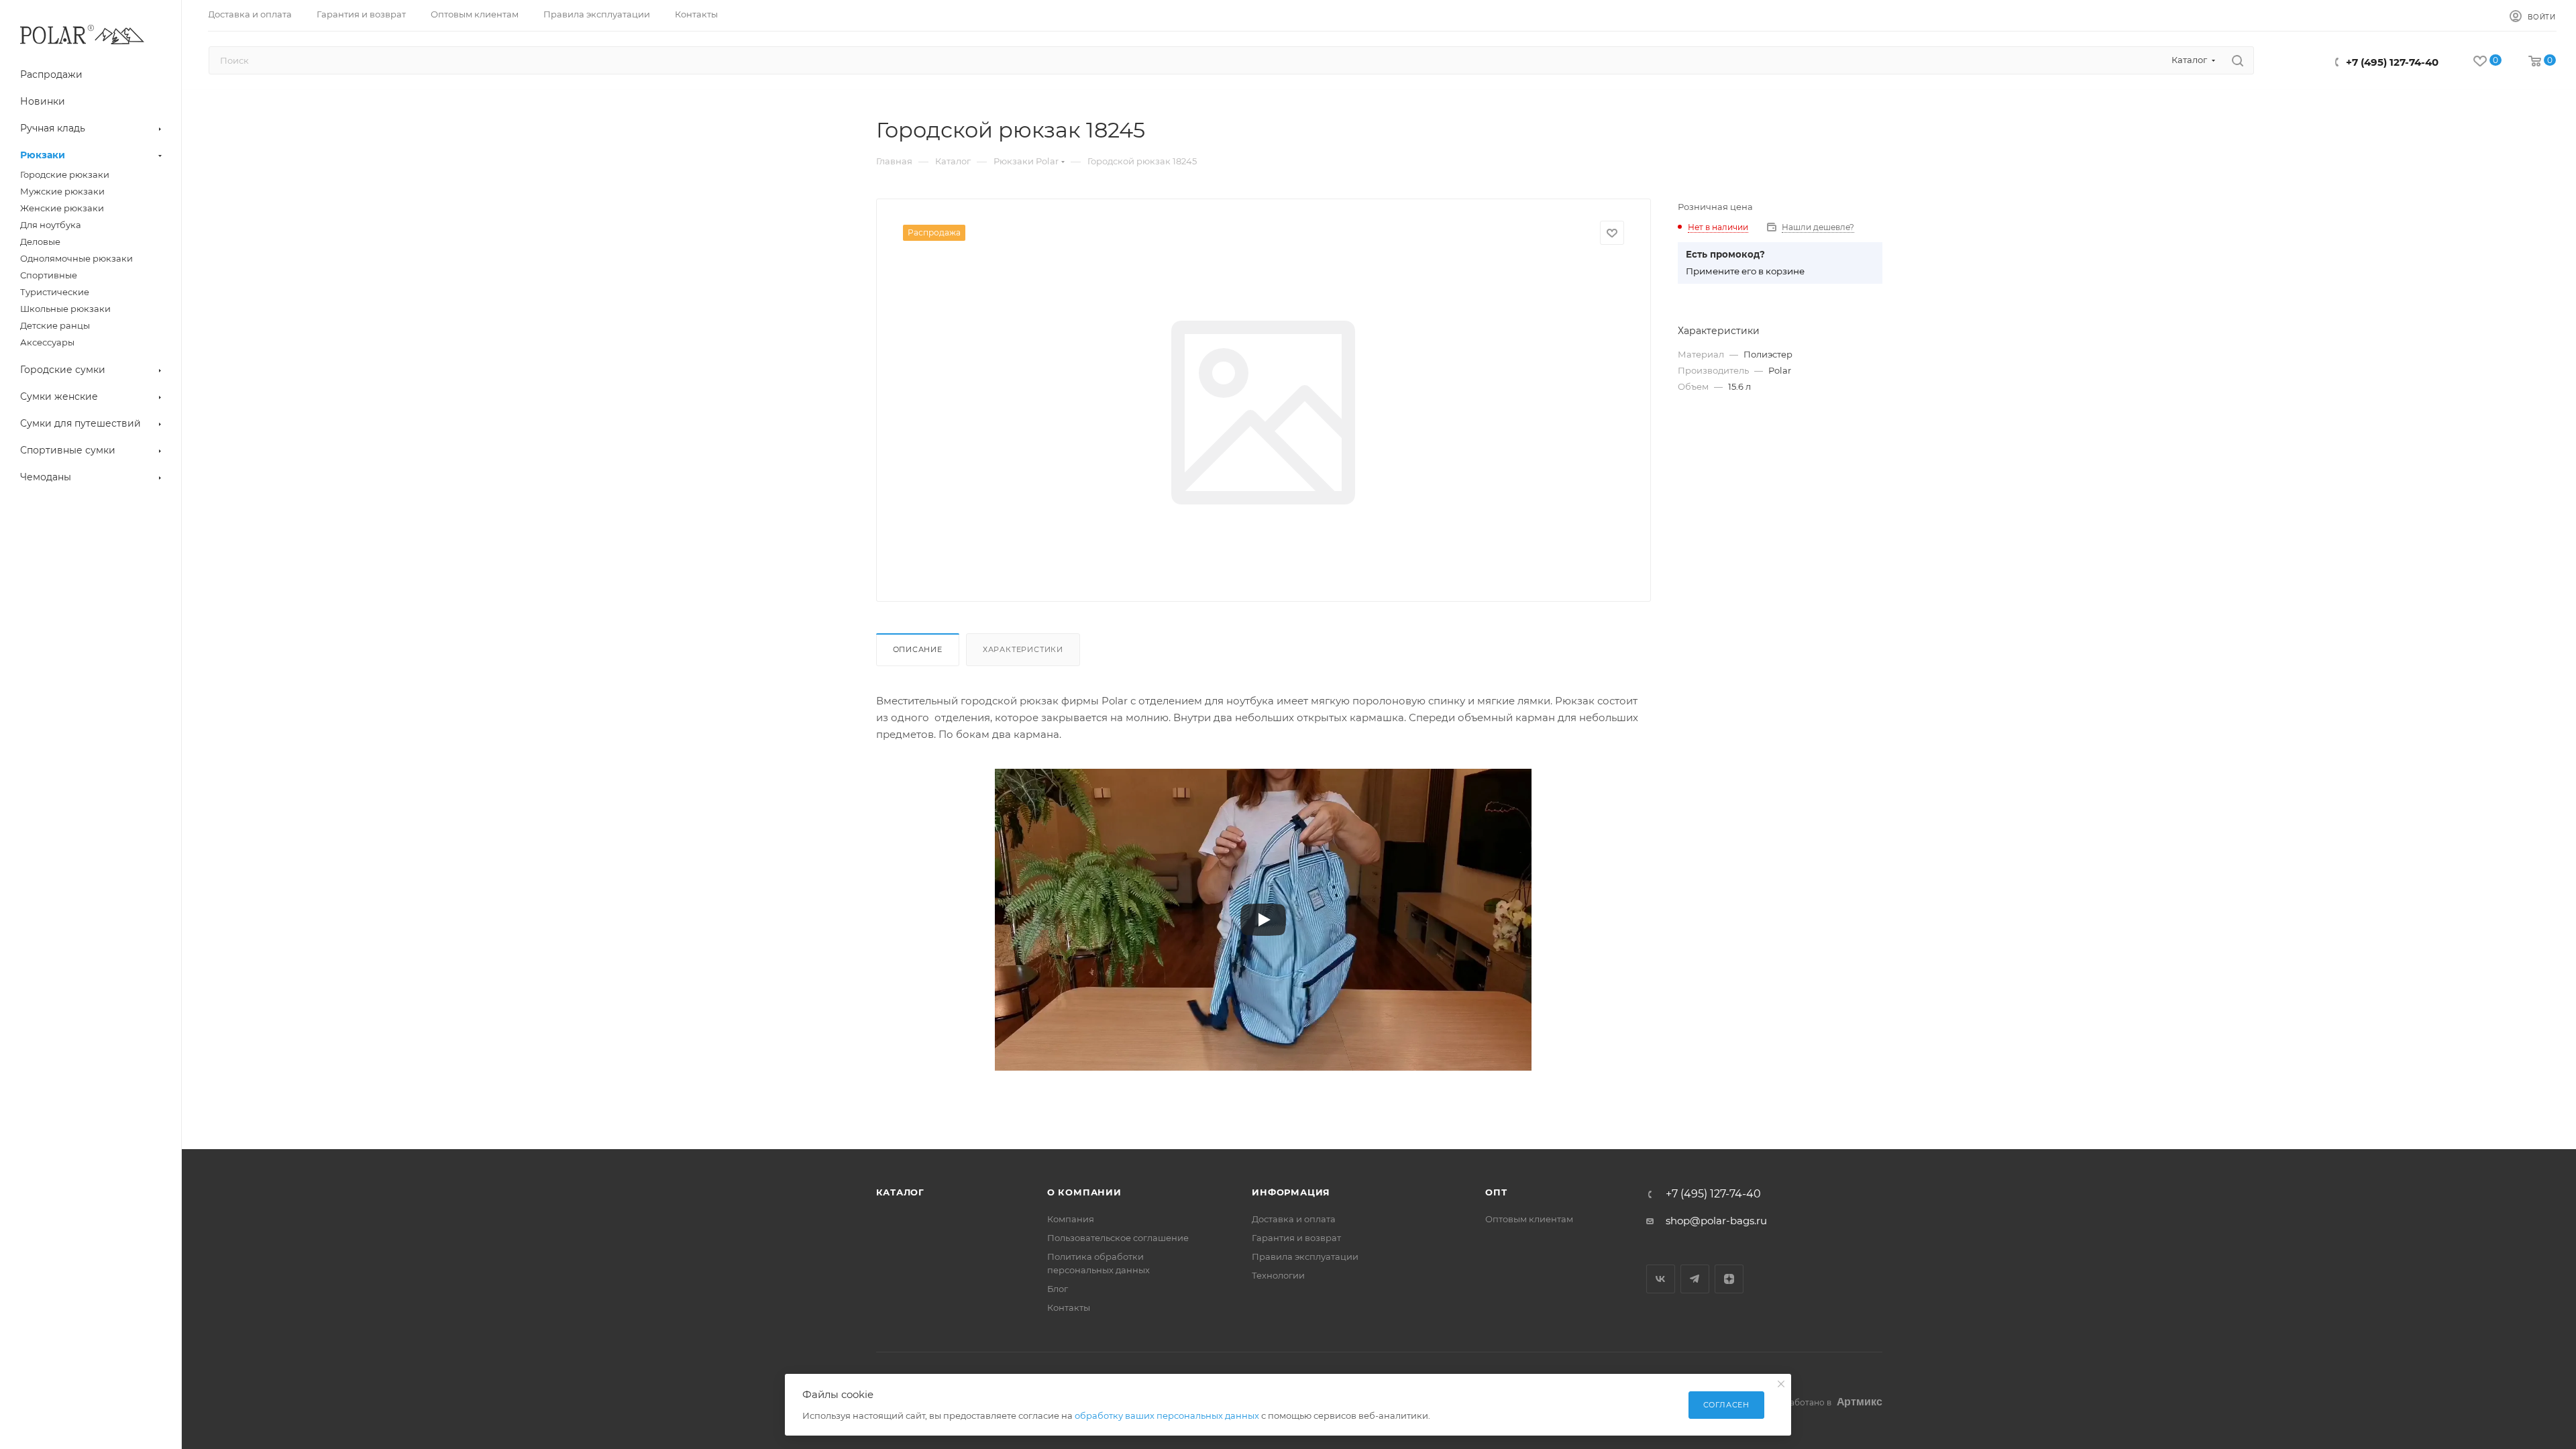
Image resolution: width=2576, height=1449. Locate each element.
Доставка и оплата (1294, 1219)
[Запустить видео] (1263, 920)
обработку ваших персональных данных (1167, 1415)
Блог (1058, 1289)
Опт (1496, 1192)
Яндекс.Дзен (1729, 1279)
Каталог (901, 1192)
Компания (1071, 1219)
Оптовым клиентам (1529, 1219)
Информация (1291, 1192)
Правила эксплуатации (1305, 1256)
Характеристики (1023, 649)
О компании (1084, 1192)
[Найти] (2238, 60)
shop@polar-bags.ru (1716, 1221)
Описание (918, 649)
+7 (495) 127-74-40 (2392, 62)
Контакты (1069, 1307)
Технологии (1278, 1275)
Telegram (1695, 1279)
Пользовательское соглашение (1118, 1238)
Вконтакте (1661, 1279)
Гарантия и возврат (1296, 1238)
